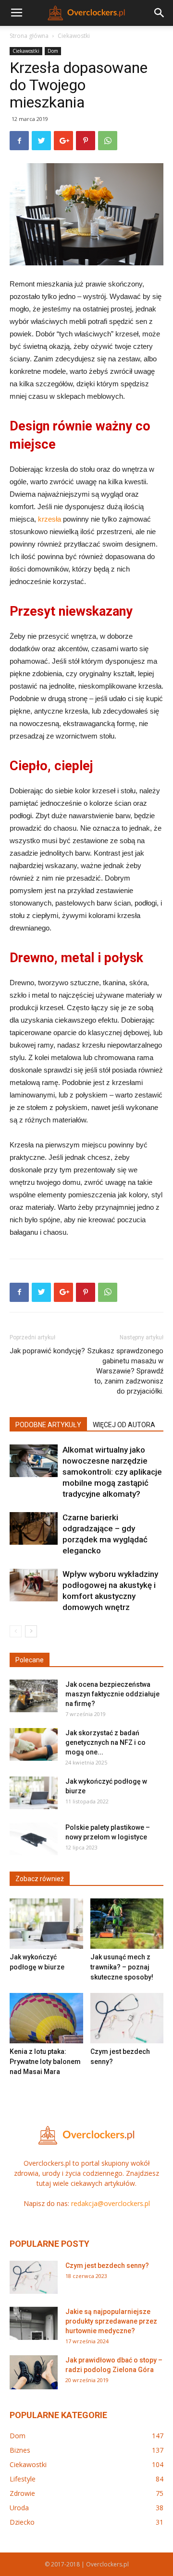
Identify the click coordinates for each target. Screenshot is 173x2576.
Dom (53, 51)
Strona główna (29, 36)
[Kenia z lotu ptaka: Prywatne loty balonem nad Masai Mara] (46, 2018)
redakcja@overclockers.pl (111, 2203)
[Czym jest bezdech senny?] (127, 2018)
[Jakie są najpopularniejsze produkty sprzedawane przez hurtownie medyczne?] (34, 2323)
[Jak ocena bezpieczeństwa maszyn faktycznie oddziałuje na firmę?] (34, 1696)
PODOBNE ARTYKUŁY (48, 1425)
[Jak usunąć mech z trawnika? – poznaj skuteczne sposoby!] (127, 1924)
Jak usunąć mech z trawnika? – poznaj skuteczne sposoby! (122, 1967)
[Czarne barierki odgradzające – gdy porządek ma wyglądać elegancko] (34, 1529)
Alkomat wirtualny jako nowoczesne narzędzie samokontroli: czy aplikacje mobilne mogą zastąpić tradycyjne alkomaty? (112, 1472)
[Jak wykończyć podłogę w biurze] (34, 1793)
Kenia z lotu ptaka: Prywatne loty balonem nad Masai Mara (45, 2062)
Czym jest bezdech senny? (107, 2266)
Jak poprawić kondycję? (47, 1351)
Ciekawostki (74, 36)
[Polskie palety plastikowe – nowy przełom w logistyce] (34, 1839)
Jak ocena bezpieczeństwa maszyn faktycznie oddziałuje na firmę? (112, 1694)
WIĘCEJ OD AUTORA (124, 1425)
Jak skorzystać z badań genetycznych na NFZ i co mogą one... (105, 1742)
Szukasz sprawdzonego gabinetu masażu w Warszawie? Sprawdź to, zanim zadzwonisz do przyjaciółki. (125, 1371)
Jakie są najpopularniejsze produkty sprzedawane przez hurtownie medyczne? (111, 2321)
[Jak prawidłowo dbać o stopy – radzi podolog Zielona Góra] (34, 2372)
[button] (160, 13)
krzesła (49, 519)
